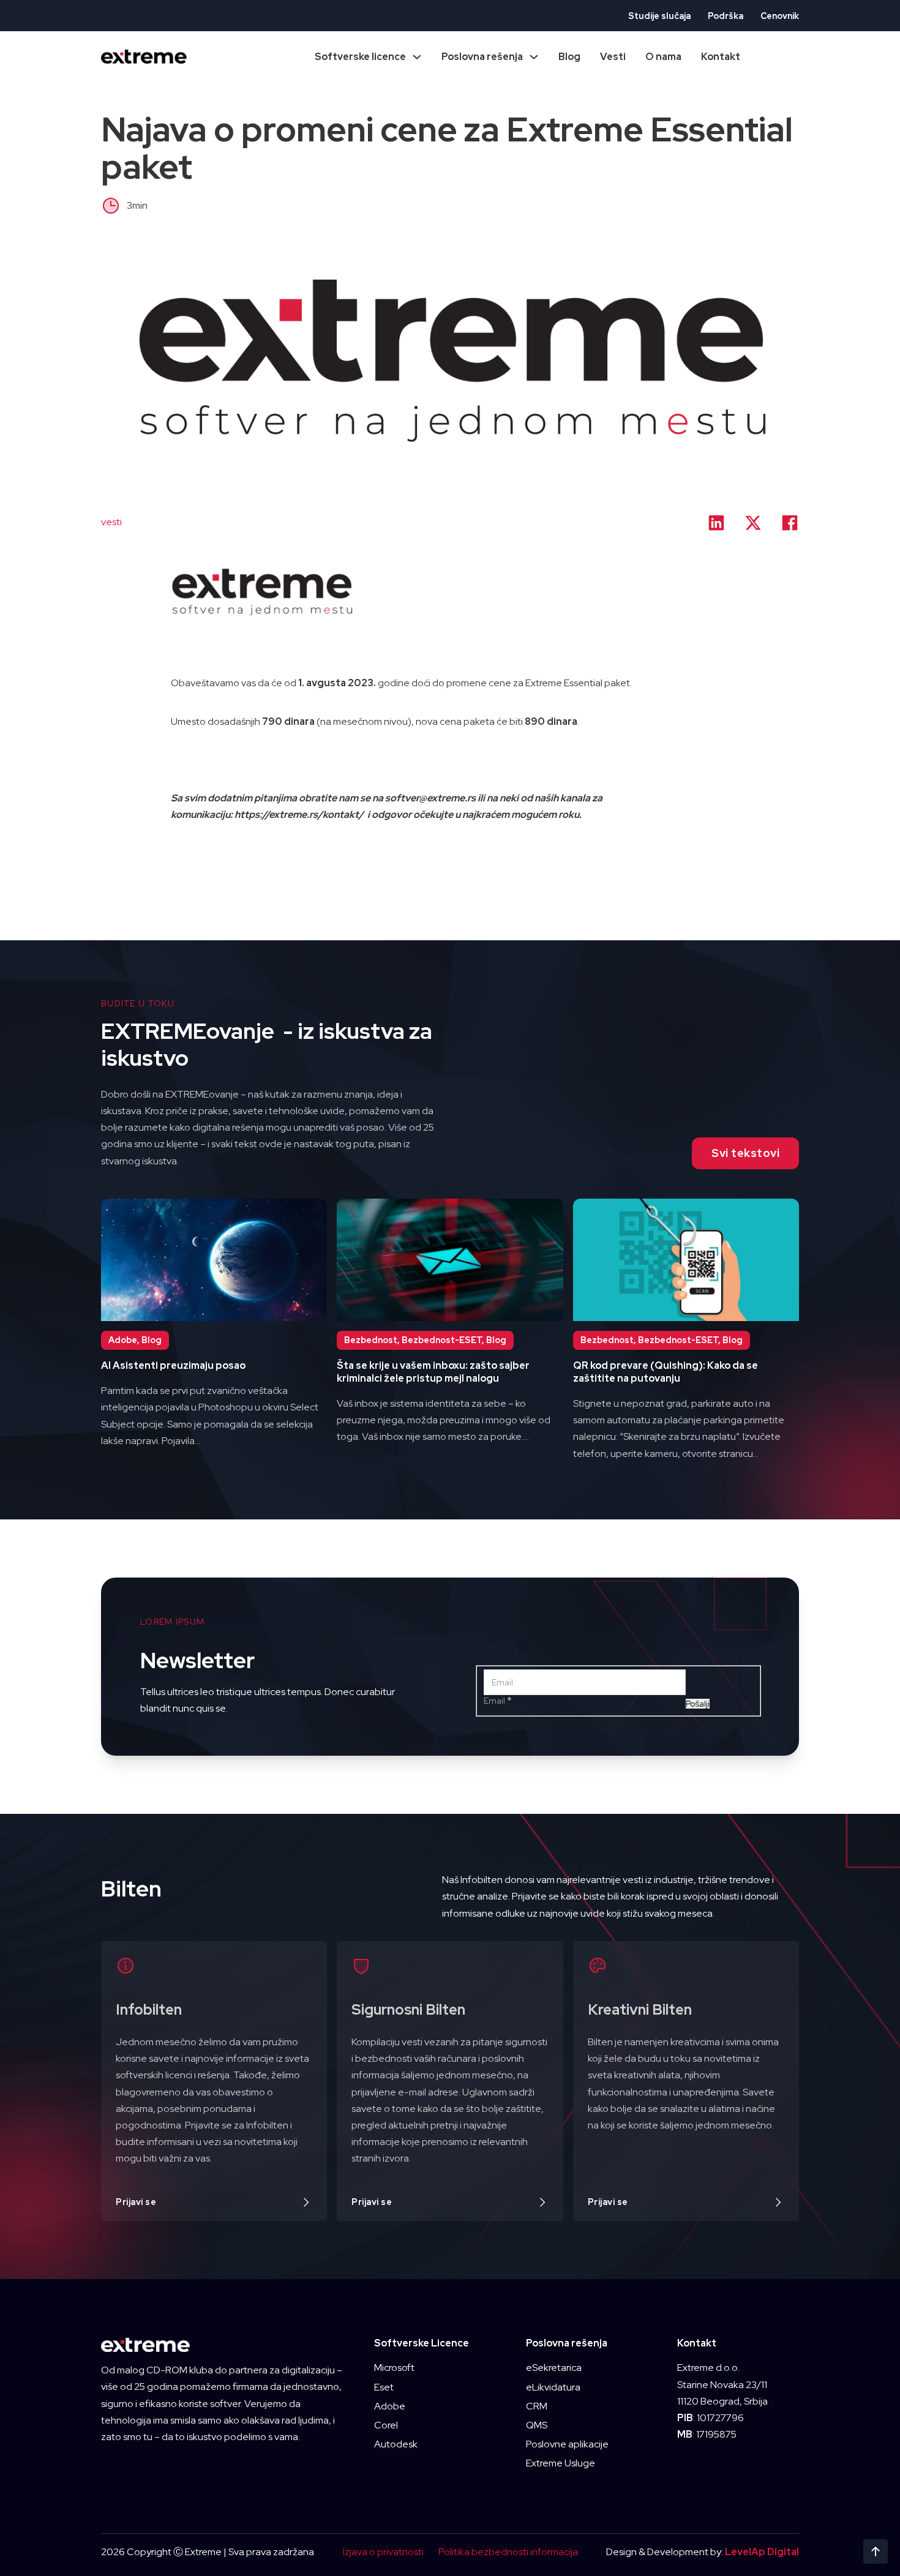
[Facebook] (790, 523)
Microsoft (394, 2368)
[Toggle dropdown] (417, 57)
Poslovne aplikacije (567, 2444)
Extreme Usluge (561, 2463)
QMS (537, 2425)
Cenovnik (780, 16)
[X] (753, 523)
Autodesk (396, 2444)
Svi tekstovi (745, 1153)
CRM (537, 2406)
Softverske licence (360, 57)
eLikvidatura (553, 2387)
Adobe (390, 2406)
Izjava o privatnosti (383, 2552)
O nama (663, 57)
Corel (386, 2425)
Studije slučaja (659, 16)
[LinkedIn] (716, 523)
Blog (569, 57)
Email (497, 1701)
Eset (384, 2387)
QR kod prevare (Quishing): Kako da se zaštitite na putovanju (666, 1372)
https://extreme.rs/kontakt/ (300, 814)
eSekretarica (554, 2368)
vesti (111, 522)
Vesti (613, 57)
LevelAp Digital (762, 2552)
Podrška (726, 16)
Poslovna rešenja (482, 57)
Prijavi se (136, 2202)
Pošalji (698, 1704)
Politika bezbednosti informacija (508, 2552)
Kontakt (721, 57)
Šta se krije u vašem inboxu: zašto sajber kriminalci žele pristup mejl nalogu (433, 1372)
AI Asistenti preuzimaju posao (173, 1365)
